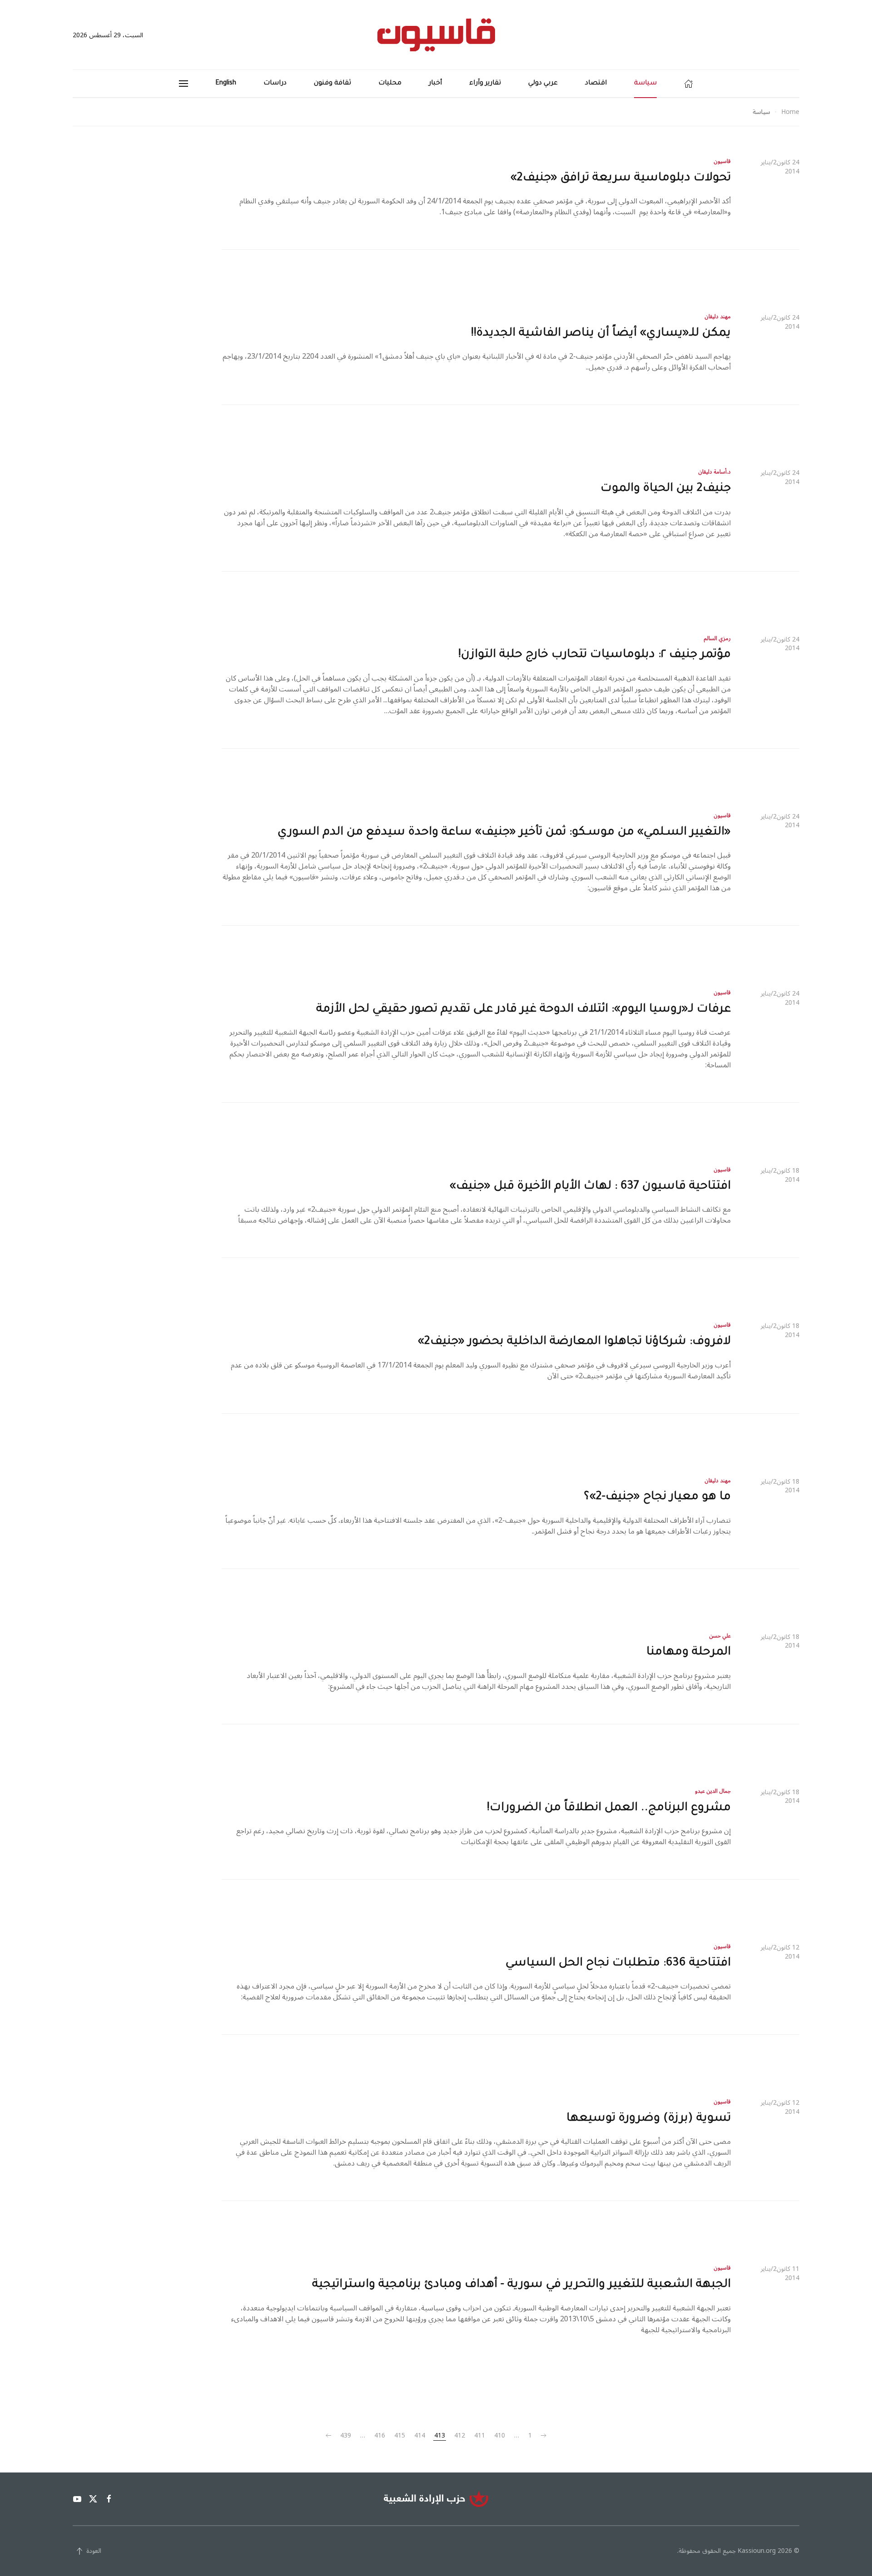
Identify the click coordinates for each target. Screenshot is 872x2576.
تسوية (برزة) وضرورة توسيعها (649, 2119)
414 (420, 2436)
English (226, 84)
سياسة (645, 84)
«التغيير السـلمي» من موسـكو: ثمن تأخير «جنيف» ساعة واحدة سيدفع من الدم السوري (504, 833)
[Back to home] (436, 35)
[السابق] (544, 2436)
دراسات (275, 84)
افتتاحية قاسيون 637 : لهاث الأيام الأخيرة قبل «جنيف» (590, 1187)
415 (400, 2436)
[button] (183, 84)
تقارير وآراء (485, 84)
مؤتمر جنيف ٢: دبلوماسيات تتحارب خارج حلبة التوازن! (595, 655)
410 (500, 2436)
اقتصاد (596, 84)
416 (380, 2436)
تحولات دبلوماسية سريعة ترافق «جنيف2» (621, 178)
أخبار (435, 84)
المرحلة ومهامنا (689, 1653)
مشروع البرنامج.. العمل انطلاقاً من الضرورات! (609, 1808)
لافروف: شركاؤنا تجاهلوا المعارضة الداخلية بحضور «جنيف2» (574, 1342)
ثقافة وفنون (332, 84)
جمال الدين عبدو (713, 1791)
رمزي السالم (717, 639)
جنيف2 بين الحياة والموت (666, 489)
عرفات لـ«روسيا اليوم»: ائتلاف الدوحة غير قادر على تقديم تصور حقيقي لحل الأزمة (523, 1010)
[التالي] (328, 2436)
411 (480, 2436)
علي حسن (720, 1636)
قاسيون (722, 161)
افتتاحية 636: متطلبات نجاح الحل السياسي (618, 1964)
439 (346, 2436)
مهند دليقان (718, 317)
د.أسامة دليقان (715, 472)
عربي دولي (543, 84)
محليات (390, 84)
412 (460, 2436)
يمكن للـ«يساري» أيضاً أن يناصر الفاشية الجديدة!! (601, 334)
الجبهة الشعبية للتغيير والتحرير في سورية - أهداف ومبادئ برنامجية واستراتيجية (521, 2285)
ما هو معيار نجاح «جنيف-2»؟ (657, 1497)
